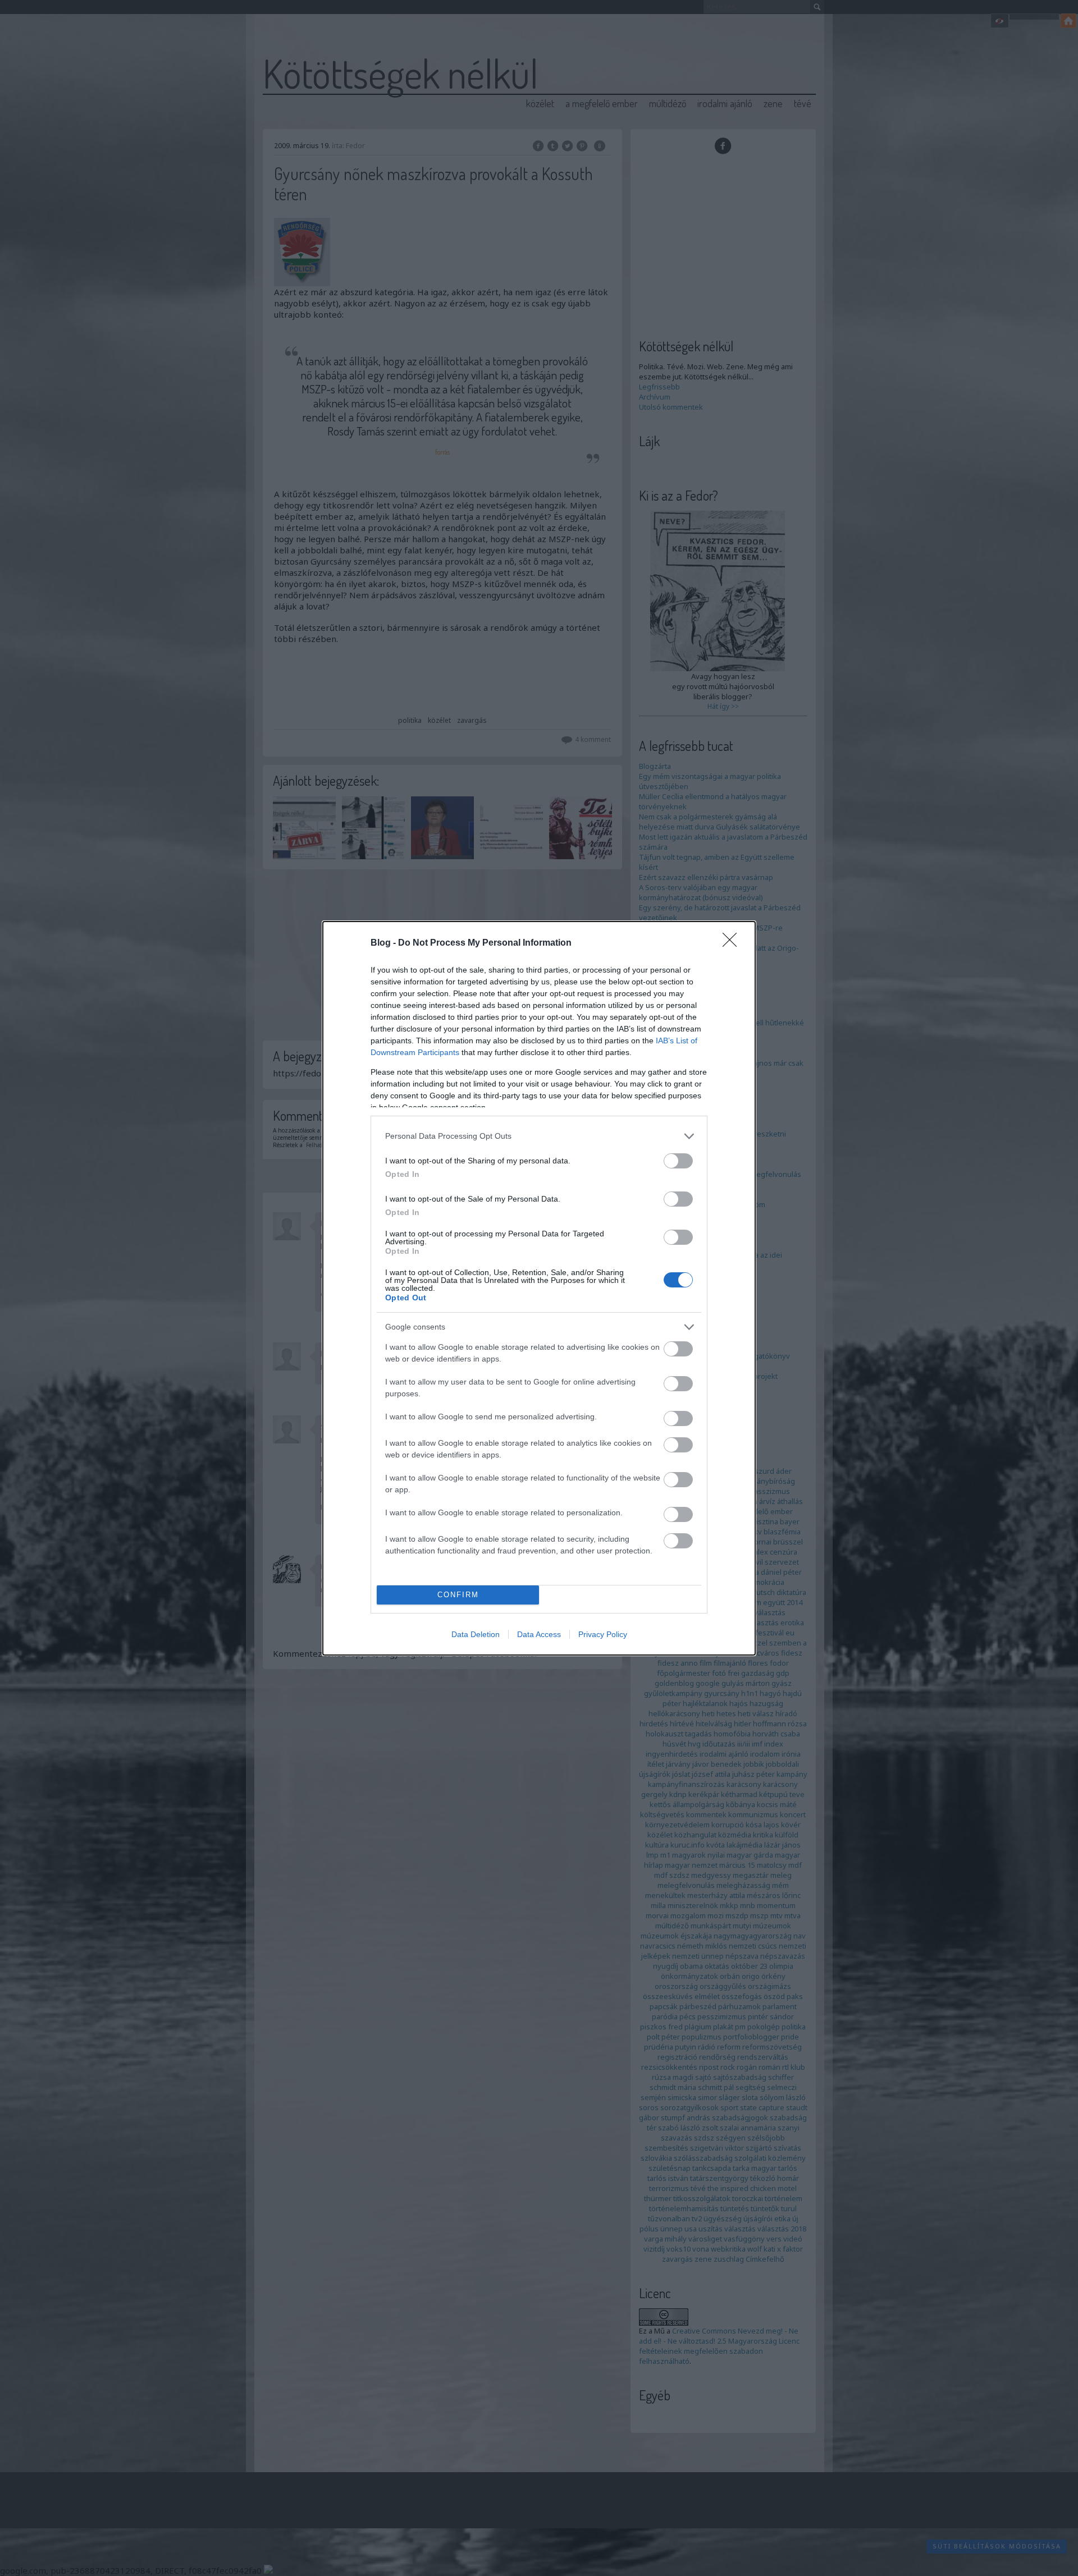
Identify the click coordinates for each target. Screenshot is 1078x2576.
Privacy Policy (603, 1634)
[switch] (678, 1161)
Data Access (539, 1634)
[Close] (733, 943)
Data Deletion (476, 1634)
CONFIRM (458, 1595)
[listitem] (539, 1136)
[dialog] (539, 1288)
